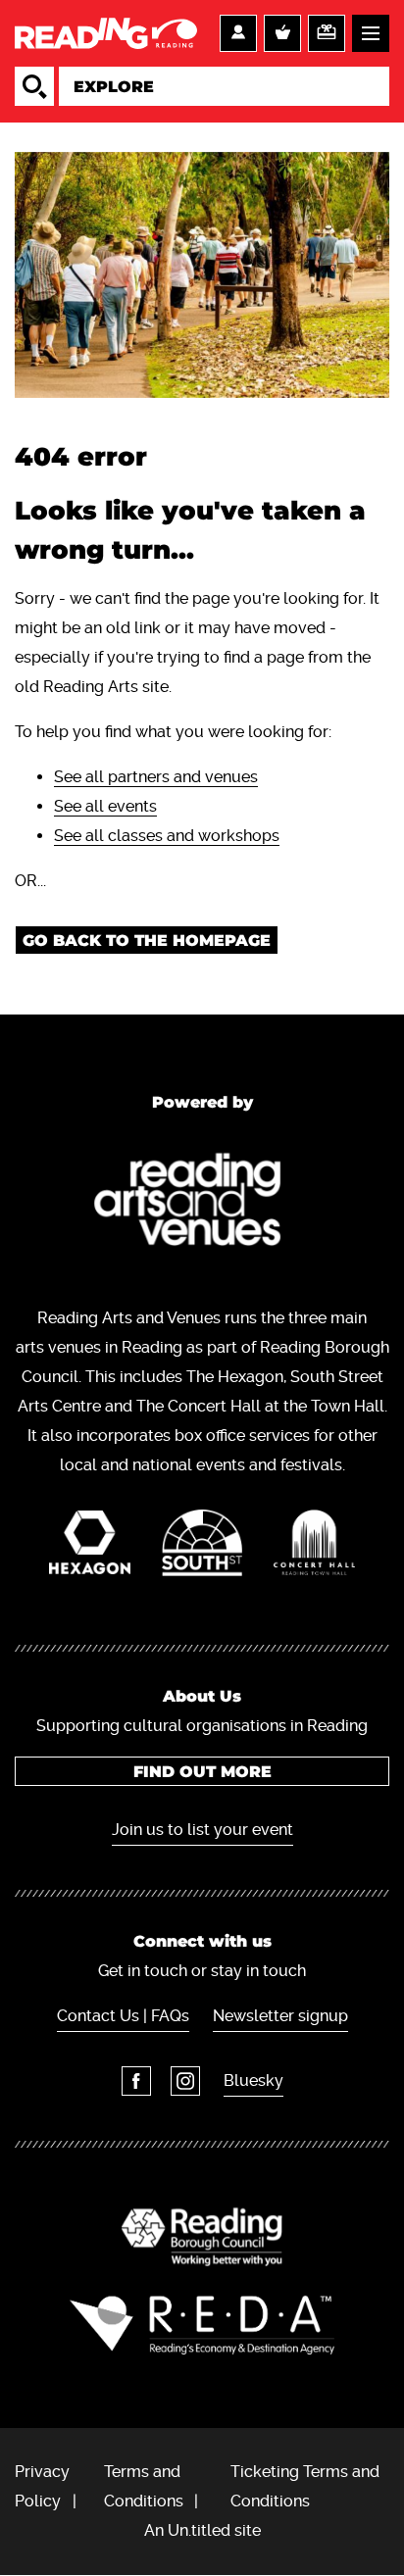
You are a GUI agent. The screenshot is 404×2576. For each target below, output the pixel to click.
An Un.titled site (202, 2530)
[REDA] (202, 2325)
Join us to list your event (202, 1830)
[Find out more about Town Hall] (314, 1547)
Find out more (202, 1772)
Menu (371, 33)
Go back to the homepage (147, 941)
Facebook (136, 2081)
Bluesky (253, 2081)
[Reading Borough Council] (202, 2237)
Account (238, 33)
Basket (282, 33)
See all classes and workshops (167, 836)
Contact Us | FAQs (123, 2016)
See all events (105, 806)
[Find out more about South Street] (202, 1548)
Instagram (185, 2081)
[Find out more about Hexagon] (90, 1547)
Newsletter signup (280, 2016)
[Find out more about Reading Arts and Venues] (202, 1203)
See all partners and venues (156, 777)
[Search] (34, 86)
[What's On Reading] (106, 33)
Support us (327, 33)
